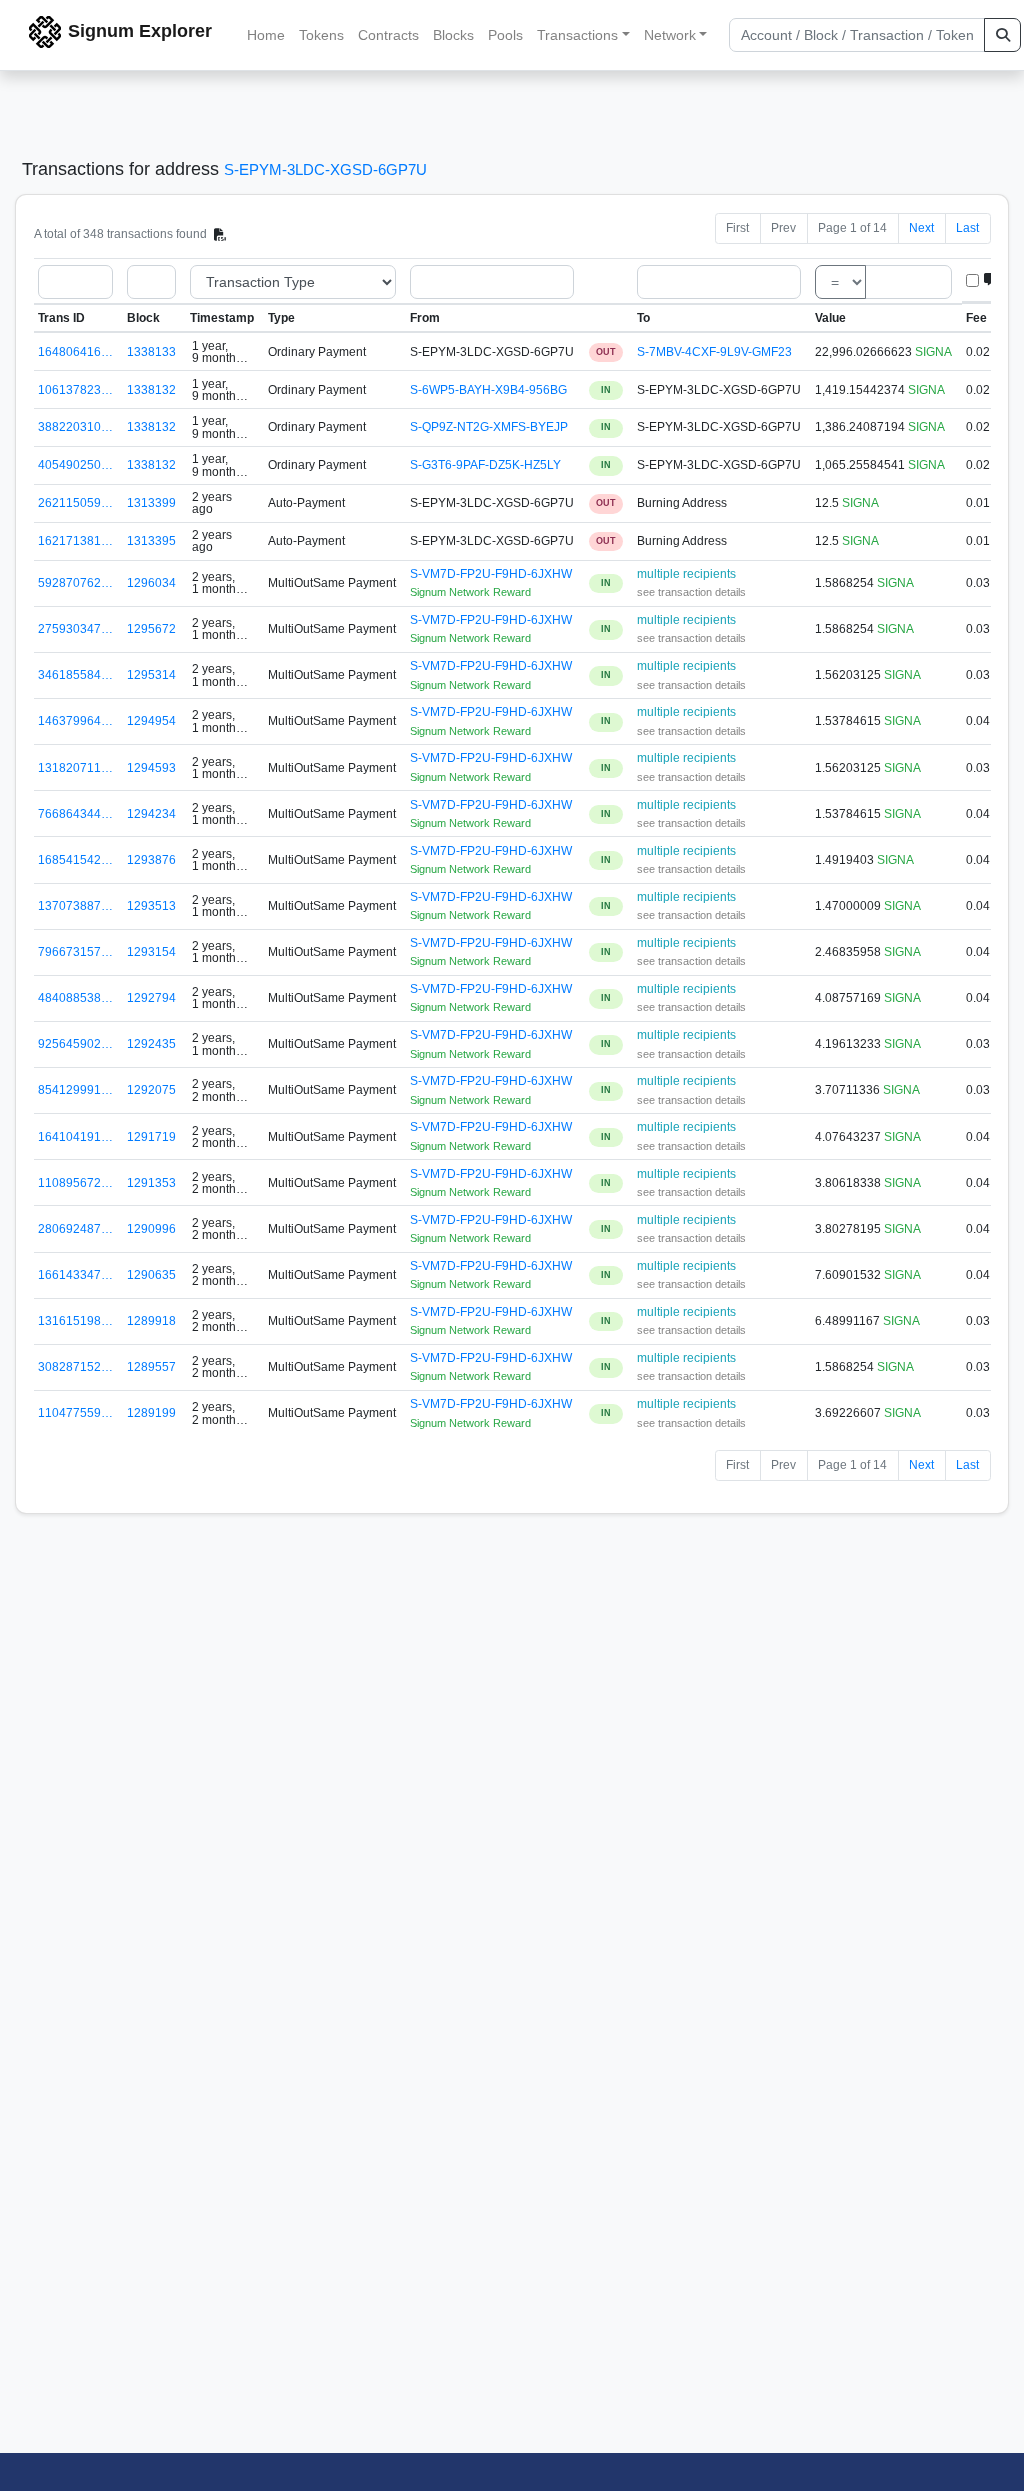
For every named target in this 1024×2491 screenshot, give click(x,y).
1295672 (151, 629)
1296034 (151, 583)
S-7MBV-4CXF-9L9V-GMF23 (714, 352)
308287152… (75, 1367)
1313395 (151, 541)
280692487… (75, 1229)
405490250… (75, 465)
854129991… (75, 1090)
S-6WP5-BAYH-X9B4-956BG (488, 390)
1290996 (151, 1229)
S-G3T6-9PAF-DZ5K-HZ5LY (485, 465)
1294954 (151, 721)
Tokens (321, 35)
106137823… (75, 390)
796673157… (75, 952)
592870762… (75, 583)
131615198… (75, 1321)
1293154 (151, 952)
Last (967, 228)
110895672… (75, 1183)
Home (266, 35)
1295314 (151, 675)
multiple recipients (686, 574)
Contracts (388, 35)
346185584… (75, 675)
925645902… (75, 1044)
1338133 (151, 352)
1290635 (151, 1275)
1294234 (151, 814)
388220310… (75, 427)
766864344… (75, 814)
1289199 (151, 1413)
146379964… (75, 721)
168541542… (75, 860)
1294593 (151, 768)
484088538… (75, 998)
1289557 (151, 1367)
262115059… (75, 503)
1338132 (151, 390)
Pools (505, 35)
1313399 (151, 503)
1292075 (151, 1090)
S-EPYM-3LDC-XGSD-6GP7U (325, 169)
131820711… (75, 768)
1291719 (151, 1137)
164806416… (75, 352)
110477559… (75, 1413)
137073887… (75, 906)
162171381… (75, 541)
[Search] (1002, 35)
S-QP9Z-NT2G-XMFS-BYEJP (489, 427)
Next (921, 228)
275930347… (75, 629)
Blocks (453, 35)
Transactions (577, 35)
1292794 (151, 998)
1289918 (151, 1321)
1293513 (151, 906)
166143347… (75, 1275)
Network (670, 35)
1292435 (151, 1044)
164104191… (75, 1137)
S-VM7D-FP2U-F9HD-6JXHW (491, 574)
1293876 (151, 860)
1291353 (151, 1183)
